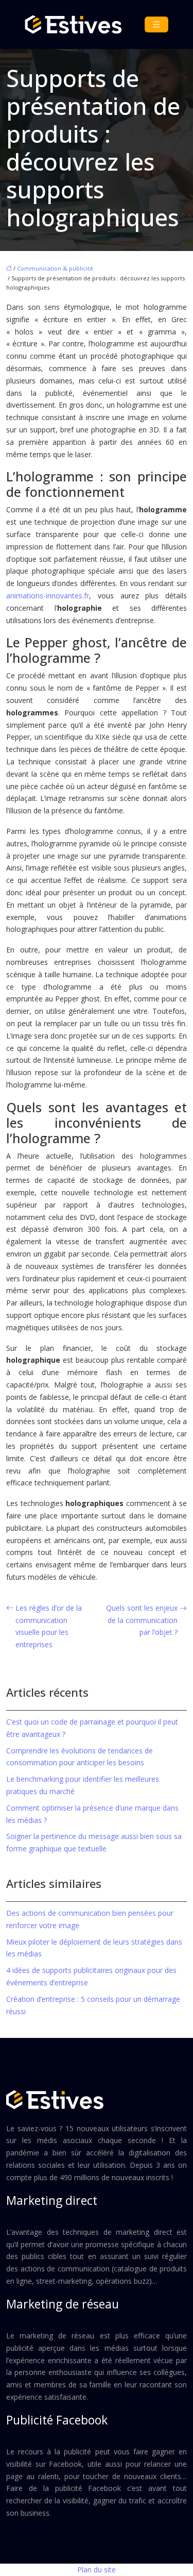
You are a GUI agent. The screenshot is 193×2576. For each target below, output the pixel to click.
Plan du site (97, 2570)
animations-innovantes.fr (48, 596)
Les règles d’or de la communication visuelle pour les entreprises (49, 1626)
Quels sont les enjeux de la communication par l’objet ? (142, 1620)
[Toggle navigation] (156, 24)
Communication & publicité (55, 268)
